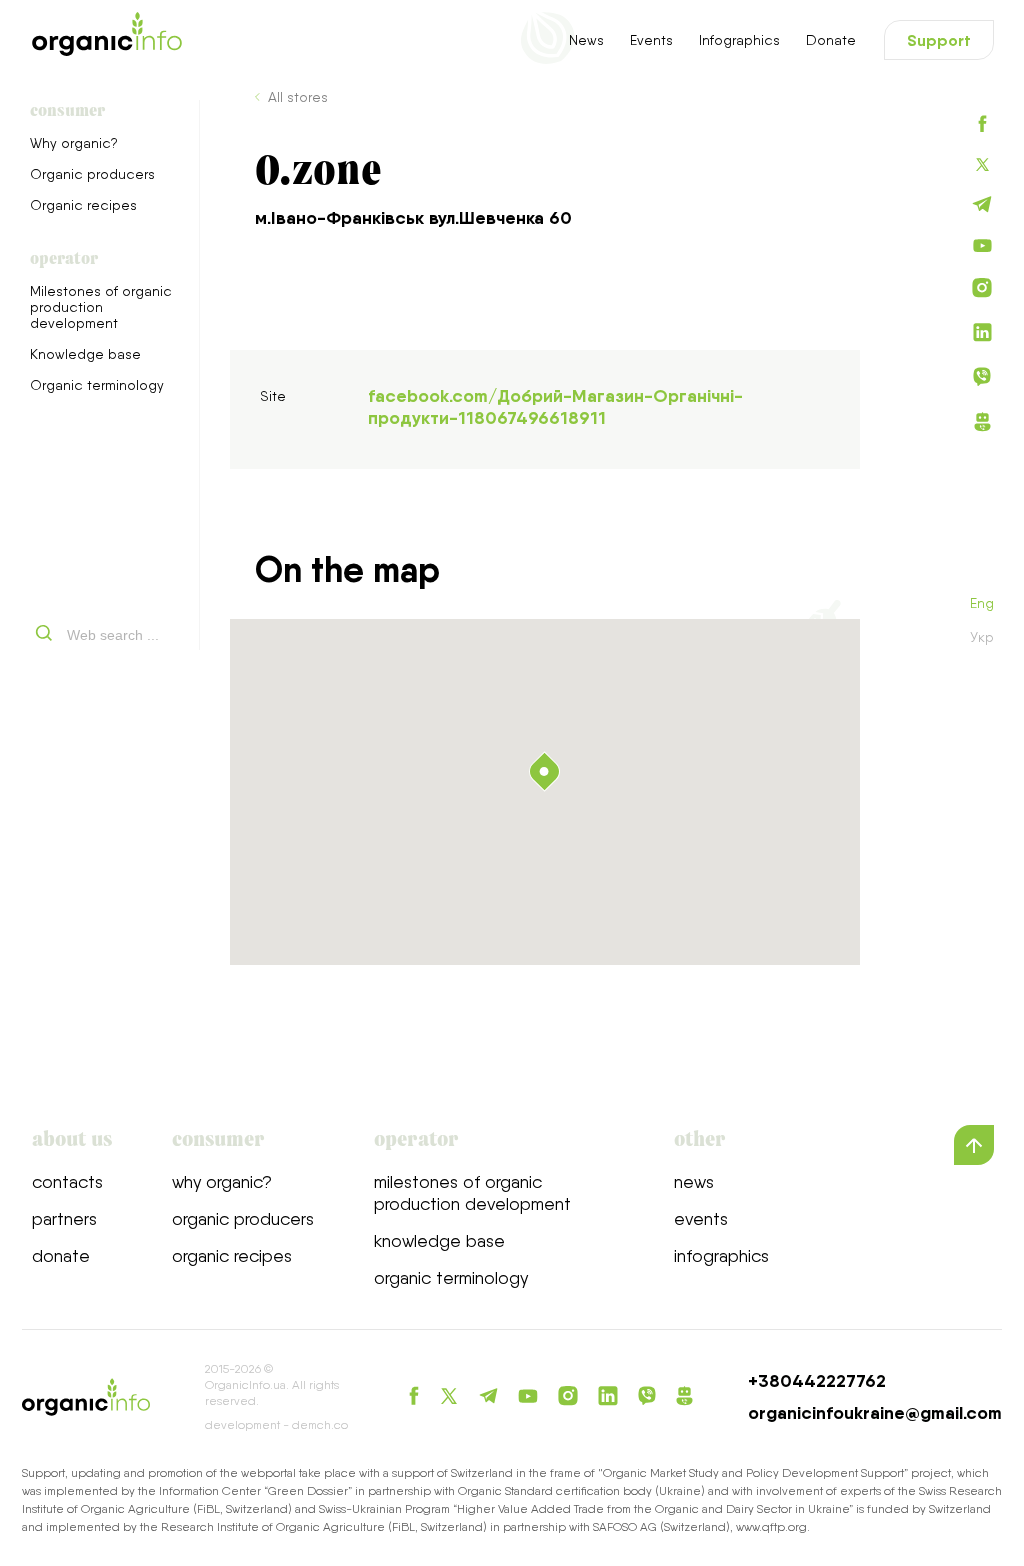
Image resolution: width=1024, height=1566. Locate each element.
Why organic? (74, 143)
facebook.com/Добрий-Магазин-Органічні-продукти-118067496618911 (555, 407)
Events (651, 40)
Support (939, 40)
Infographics (739, 40)
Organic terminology (97, 385)
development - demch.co (276, 1425)
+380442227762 (817, 1381)
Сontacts (67, 1181)
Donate (831, 40)
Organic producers (92, 174)
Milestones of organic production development (101, 307)
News (586, 40)
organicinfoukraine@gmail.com (875, 1413)
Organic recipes (83, 205)
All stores (298, 97)
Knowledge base (85, 354)
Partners (64, 1218)
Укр (982, 637)
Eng (982, 603)
